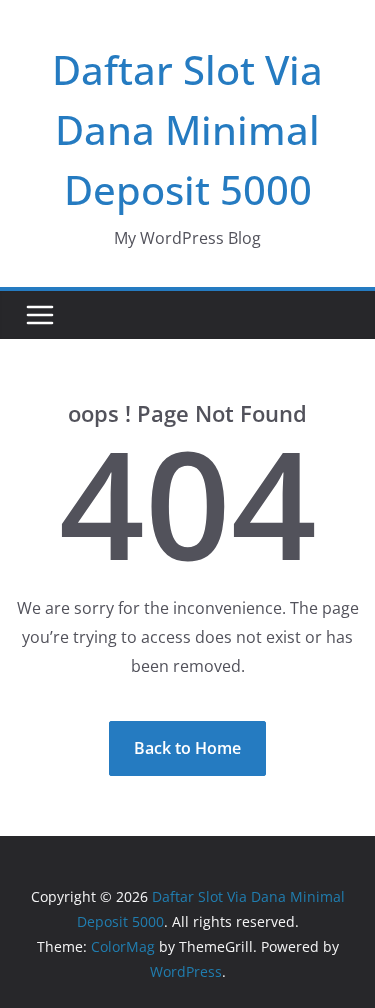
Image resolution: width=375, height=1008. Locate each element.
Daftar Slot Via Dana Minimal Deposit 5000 (187, 129)
